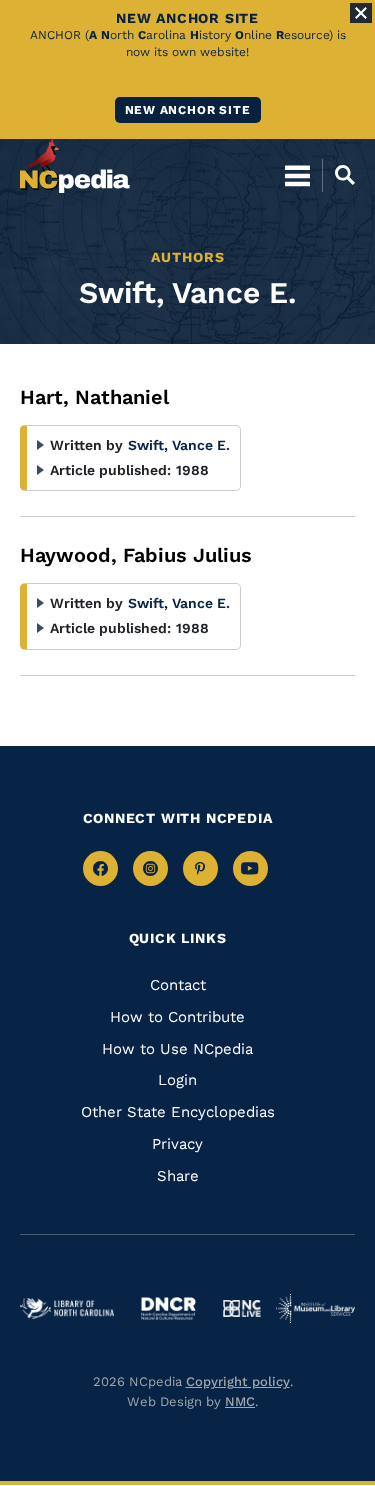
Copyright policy (238, 1381)
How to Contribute (177, 1017)
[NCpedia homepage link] (75, 166)
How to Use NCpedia (177, 1049)
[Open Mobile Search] (338, 175)
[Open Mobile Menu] (297, 175)
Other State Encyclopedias (178, 1112)
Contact (178, 985)
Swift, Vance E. (179, 445)
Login (177, 1080)
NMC (240, 1401)
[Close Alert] (361, 13)
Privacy (177, 1144)
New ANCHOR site (188, 110)
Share (178, 1176)
